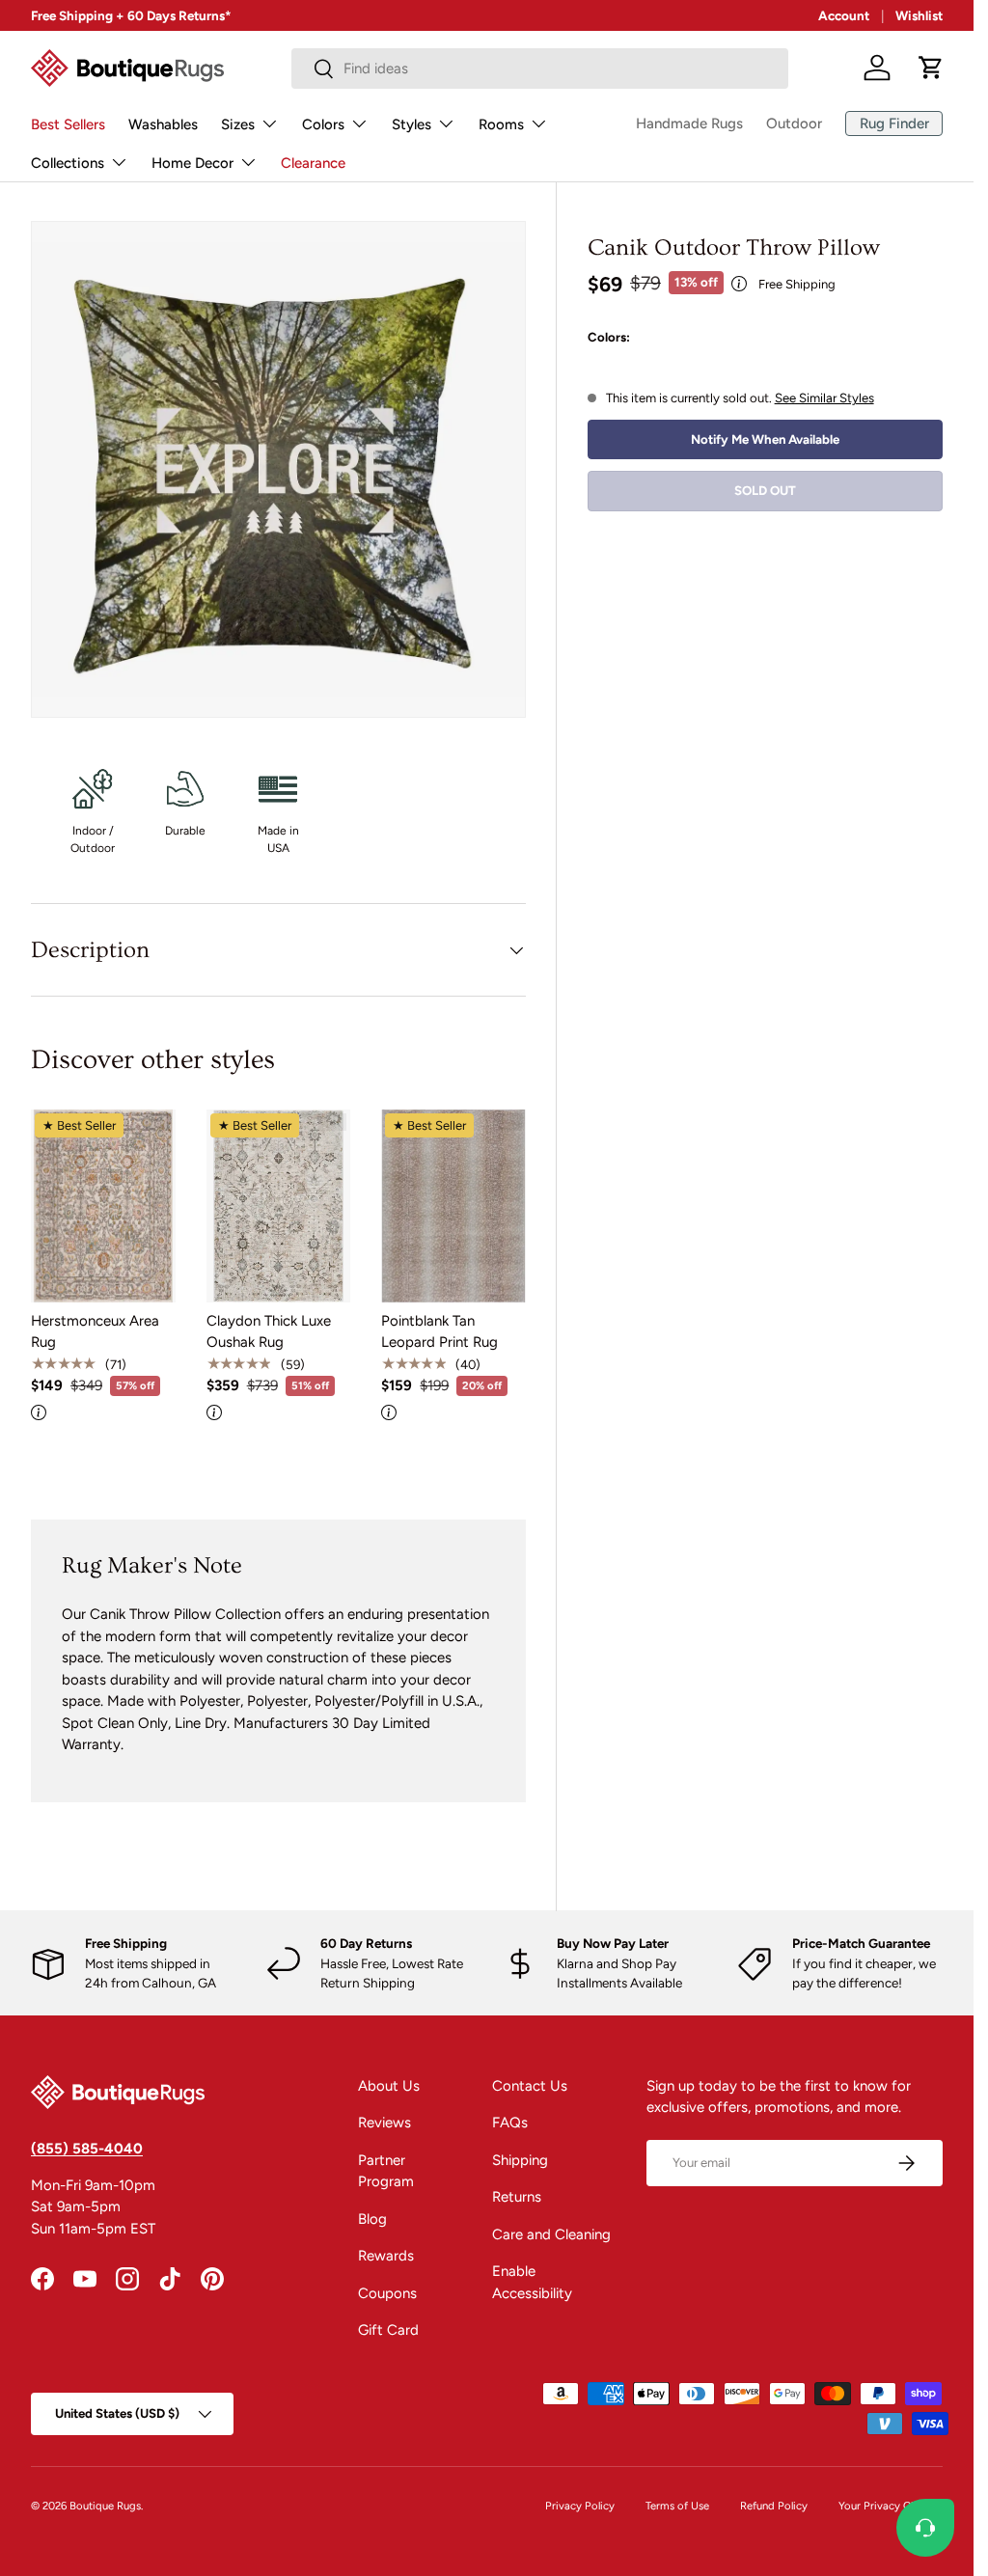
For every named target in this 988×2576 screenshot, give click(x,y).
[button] (931, 68)
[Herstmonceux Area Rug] (103, 1206)
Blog (372, 2219)
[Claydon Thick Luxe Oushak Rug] (279, 1206)
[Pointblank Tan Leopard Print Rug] (453, 1206)
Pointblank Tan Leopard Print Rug (439, 1332)
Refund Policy (774, 2506)
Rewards (386, 2256)
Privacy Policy (580, 2506)
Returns (517, 2197)
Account (844, 15)
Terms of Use (677, 2506)
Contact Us (530, 2086)
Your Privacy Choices (891, 2506)
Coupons (387, 2293)
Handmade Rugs (689, 123)
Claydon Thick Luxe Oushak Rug (269, 1332)
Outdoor (794, 123)
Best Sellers (68, 124)
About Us (389, 2086)
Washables (163, 124)
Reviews (384, 2123)
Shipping (520, 2160)
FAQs (510, 2123)
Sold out (765, 490)
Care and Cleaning (551, 2234)
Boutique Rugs (105, 2506)
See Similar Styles (824, 397)
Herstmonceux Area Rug (95, 1332)
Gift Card (388, 2330)
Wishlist (919, 15)
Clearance (313, 163)
